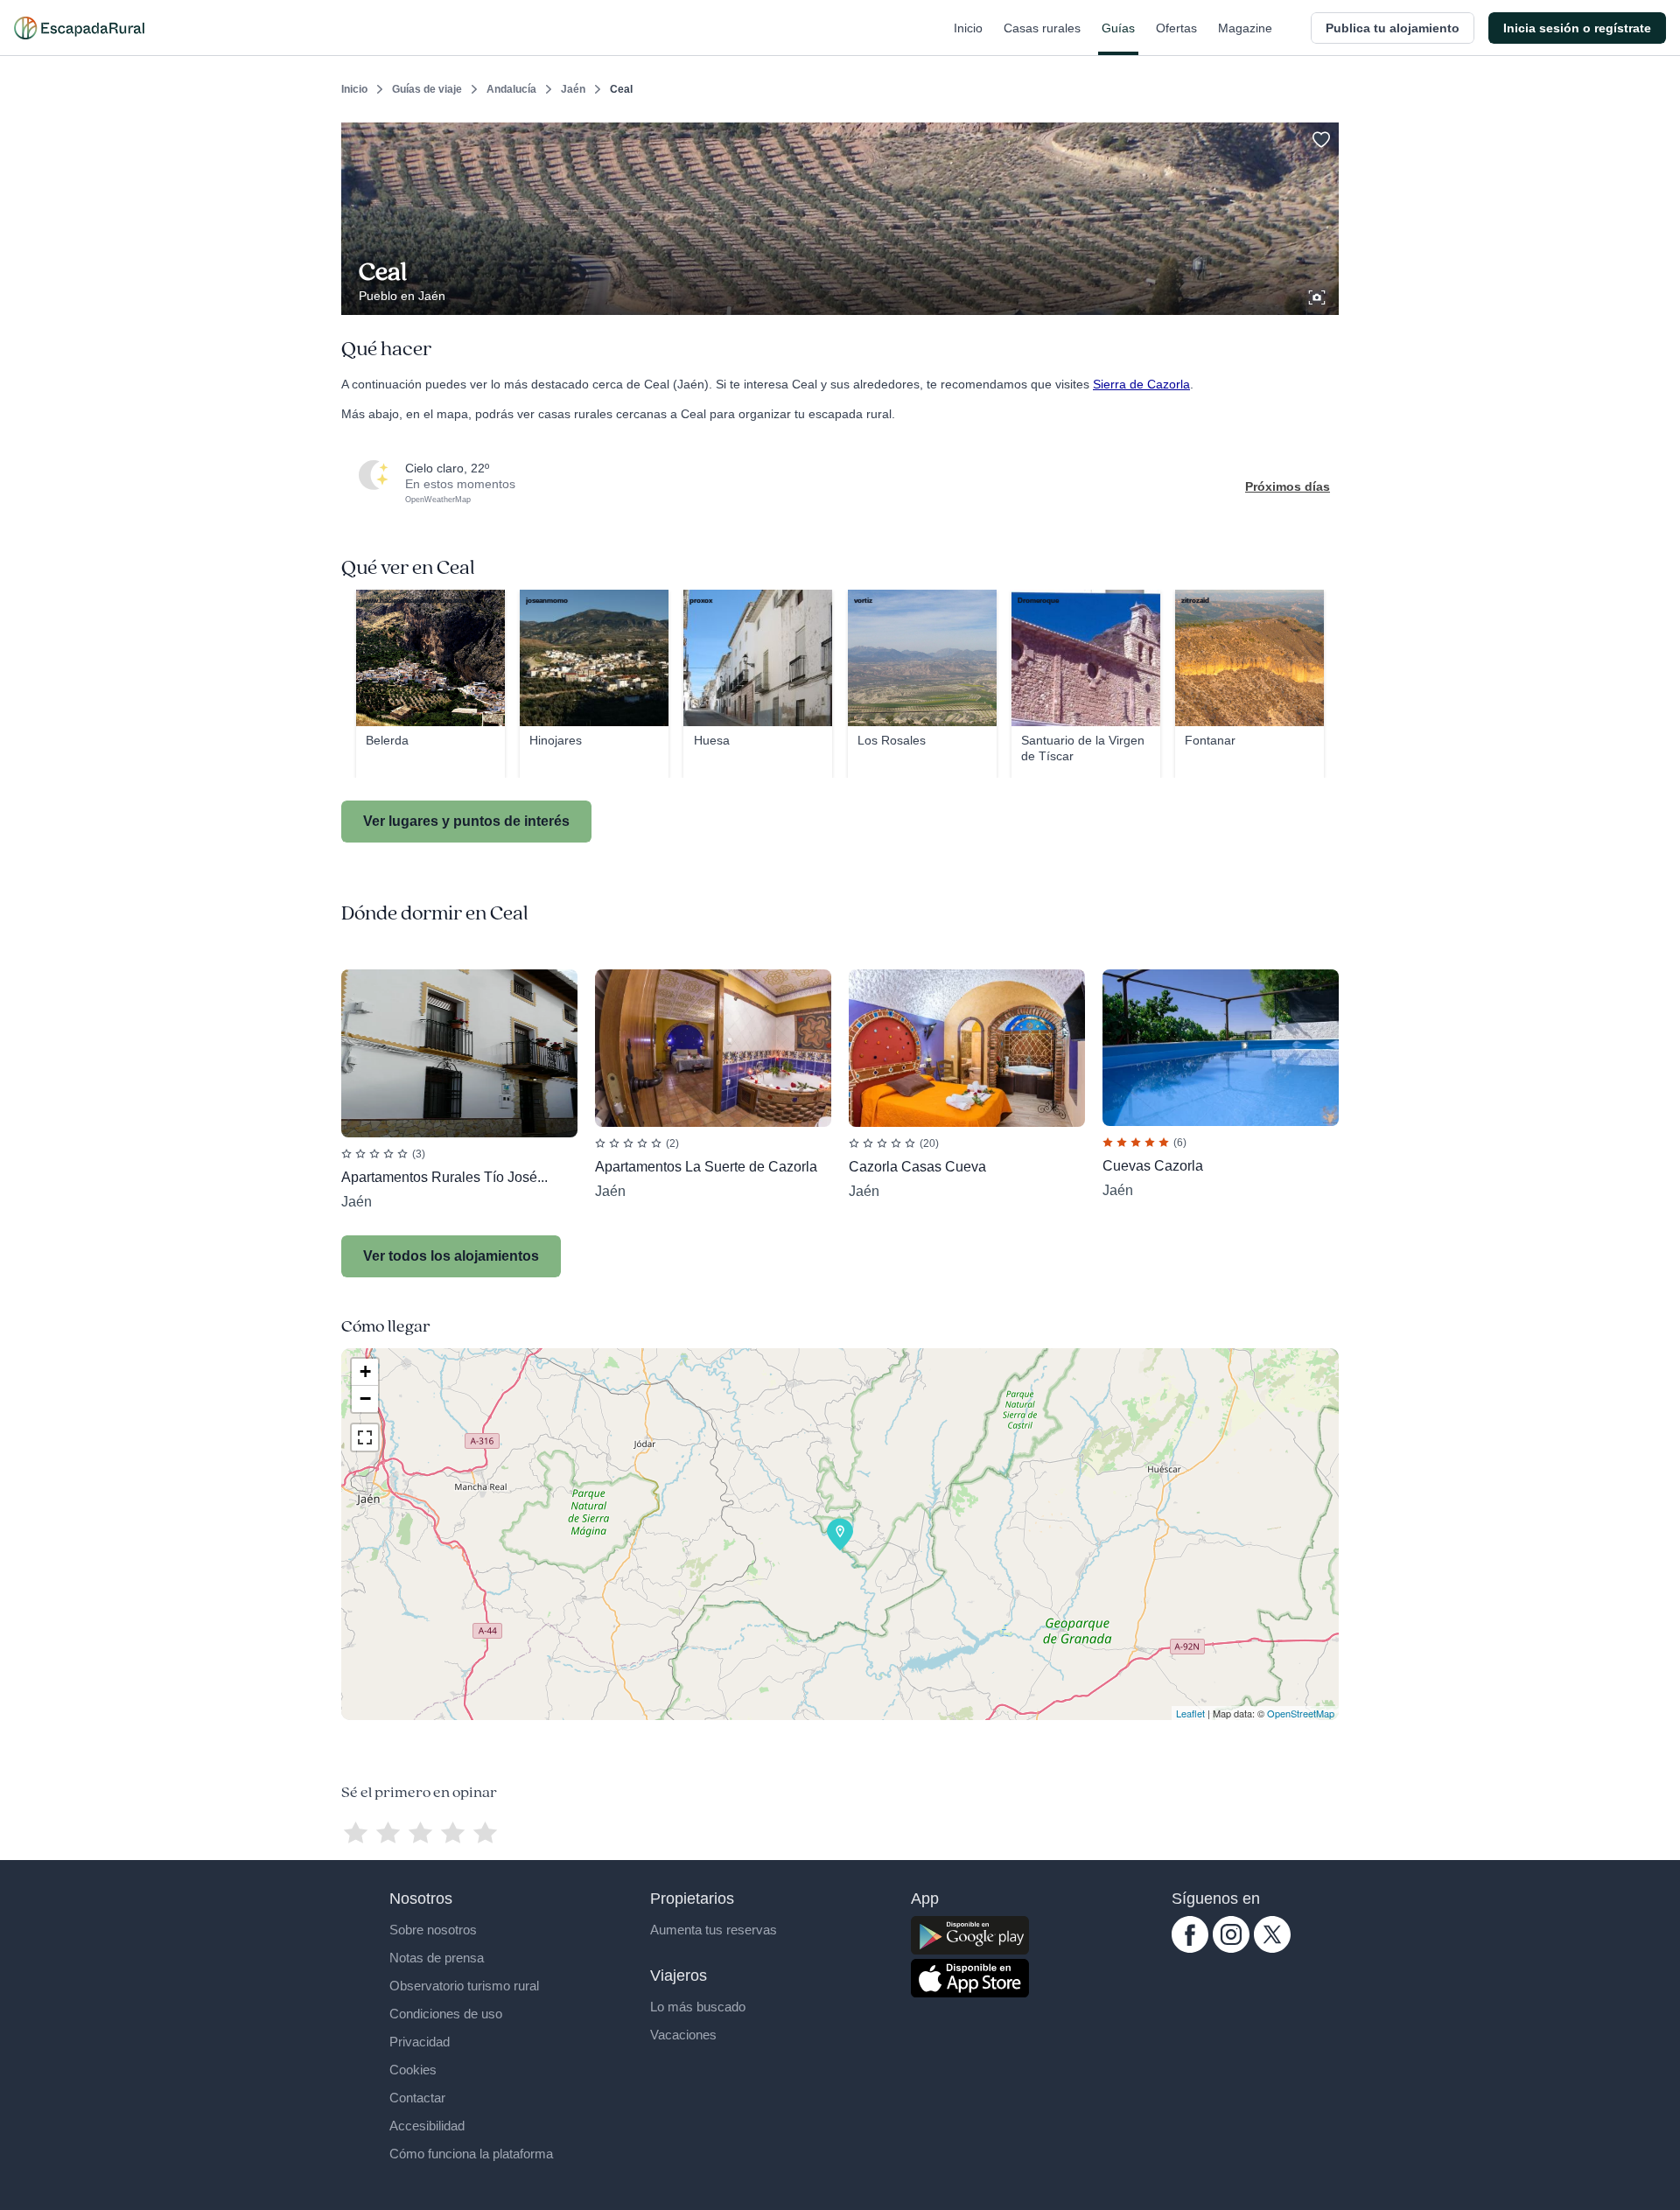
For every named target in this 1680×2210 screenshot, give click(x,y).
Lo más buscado (698, 2007)
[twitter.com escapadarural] (1272, 1948)
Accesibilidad (427, 2126)
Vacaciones (683, 2035)
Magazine (1245, 28)
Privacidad (420, 2042)
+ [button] (365, 1371)
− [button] (365, 1399)
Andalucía (511, 89)
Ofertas (1176, 28)
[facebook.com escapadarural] (1190, 1948)
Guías (1118, 28)
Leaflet (1190, 1713)
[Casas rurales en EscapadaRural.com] (79, 28)
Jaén (573, 89)
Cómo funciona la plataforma (471, 2154)
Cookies (413, 2070)
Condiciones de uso (446, 2014)
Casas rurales (1042, 28)
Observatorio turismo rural (464, 1986)
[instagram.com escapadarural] (1231, 1948)
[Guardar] (1319, 136)
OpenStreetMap (1301, 1713)
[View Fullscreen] (365, 1437)
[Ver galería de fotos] (1319, 295)
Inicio (968, 28)
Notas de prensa (437, 1958)
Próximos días (1288, 486)
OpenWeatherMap (438, 500)
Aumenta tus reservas (714, 1930)
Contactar (417, 2098)
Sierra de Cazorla (1141, 384)
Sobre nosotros (433, 1930)
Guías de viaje (427, 89)
